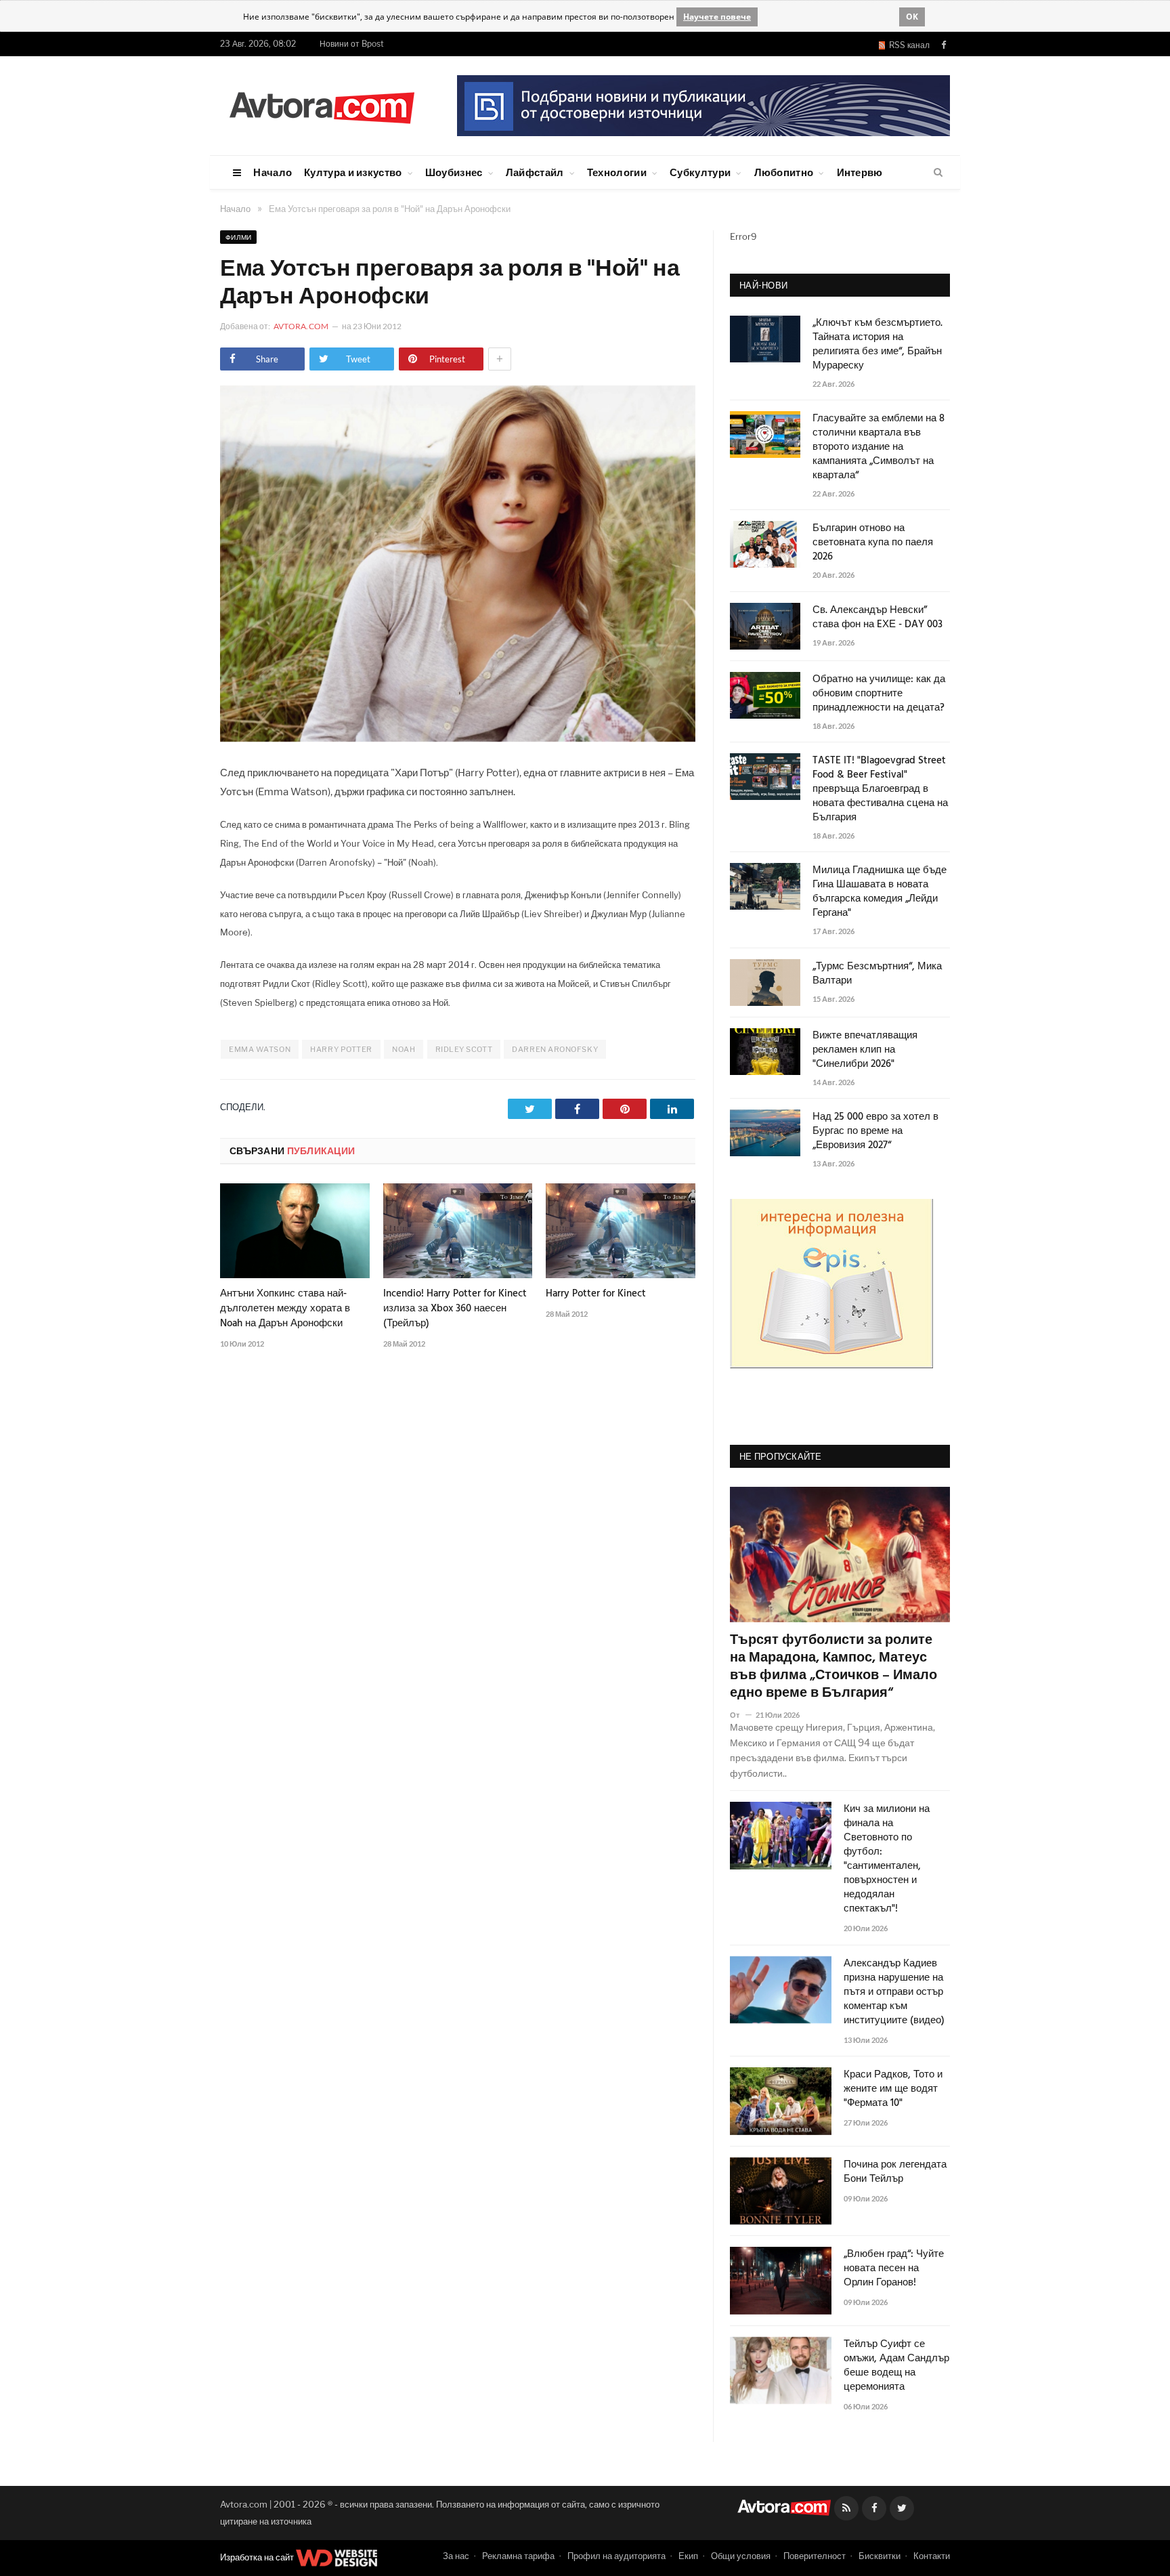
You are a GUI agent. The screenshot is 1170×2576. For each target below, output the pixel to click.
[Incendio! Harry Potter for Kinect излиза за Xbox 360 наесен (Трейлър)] (458, 1231)
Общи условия (741, 2556)
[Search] (938, 173)
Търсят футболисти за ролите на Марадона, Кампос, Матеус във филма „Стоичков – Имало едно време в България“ (833, 1667)
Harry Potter (341, 1049)
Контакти (932, 2556)
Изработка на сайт (258, 2557)
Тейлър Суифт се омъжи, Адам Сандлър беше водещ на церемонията (896, 2366)
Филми (238, 237)
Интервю (860, 172)
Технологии (617, 172)
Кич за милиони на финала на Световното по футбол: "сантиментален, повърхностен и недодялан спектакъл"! (887, 1859)
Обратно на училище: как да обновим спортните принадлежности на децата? (879, 694)
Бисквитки (880, 2556)
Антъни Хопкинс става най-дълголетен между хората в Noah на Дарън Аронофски (285, 1309)
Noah (404, 1049)
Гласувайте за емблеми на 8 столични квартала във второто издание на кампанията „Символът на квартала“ (879, 447)
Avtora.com (301, 326)
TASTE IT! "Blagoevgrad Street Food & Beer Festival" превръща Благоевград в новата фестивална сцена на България (880, 789)
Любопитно (784, 172)
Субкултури (700, 172)
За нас (456, 2556)
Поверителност (815, 2556)
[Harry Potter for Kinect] (621, 1231)
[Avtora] (322, 105)
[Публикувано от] (740, 1715)
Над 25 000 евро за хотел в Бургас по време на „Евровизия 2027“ (875, 1132)
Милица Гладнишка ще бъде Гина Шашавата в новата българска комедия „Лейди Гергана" (880, 892)
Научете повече (717, 17)
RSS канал (907, 45)
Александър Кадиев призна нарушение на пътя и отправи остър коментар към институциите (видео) (894, 1992)
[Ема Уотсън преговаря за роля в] (458, 738)
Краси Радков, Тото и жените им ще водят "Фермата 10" (893, 2089)
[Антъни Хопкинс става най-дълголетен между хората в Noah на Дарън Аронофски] (295, 1231)
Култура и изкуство (353, 172)
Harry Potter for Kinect (596, 1294)
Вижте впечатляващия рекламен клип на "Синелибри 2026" (865, 1050)
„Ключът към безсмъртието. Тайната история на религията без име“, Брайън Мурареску (877, 345)
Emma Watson (260, 1049)
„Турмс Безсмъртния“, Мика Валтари (877, 974)
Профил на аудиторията (616, 2556)
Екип (688, 2556)
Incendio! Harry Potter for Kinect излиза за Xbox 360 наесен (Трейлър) (455, 1309)
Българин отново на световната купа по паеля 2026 (873, 543)
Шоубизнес (454, 172)
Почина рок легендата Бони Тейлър (895, 2172)
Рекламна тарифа (518, 2556)
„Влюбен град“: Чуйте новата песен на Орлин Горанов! (894, 2269)
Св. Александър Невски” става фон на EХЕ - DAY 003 (877, 618)
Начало (273, 172)
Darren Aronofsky (555, 1049)
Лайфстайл (535, 172)
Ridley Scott (464, 1049)
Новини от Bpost (352, 44)
